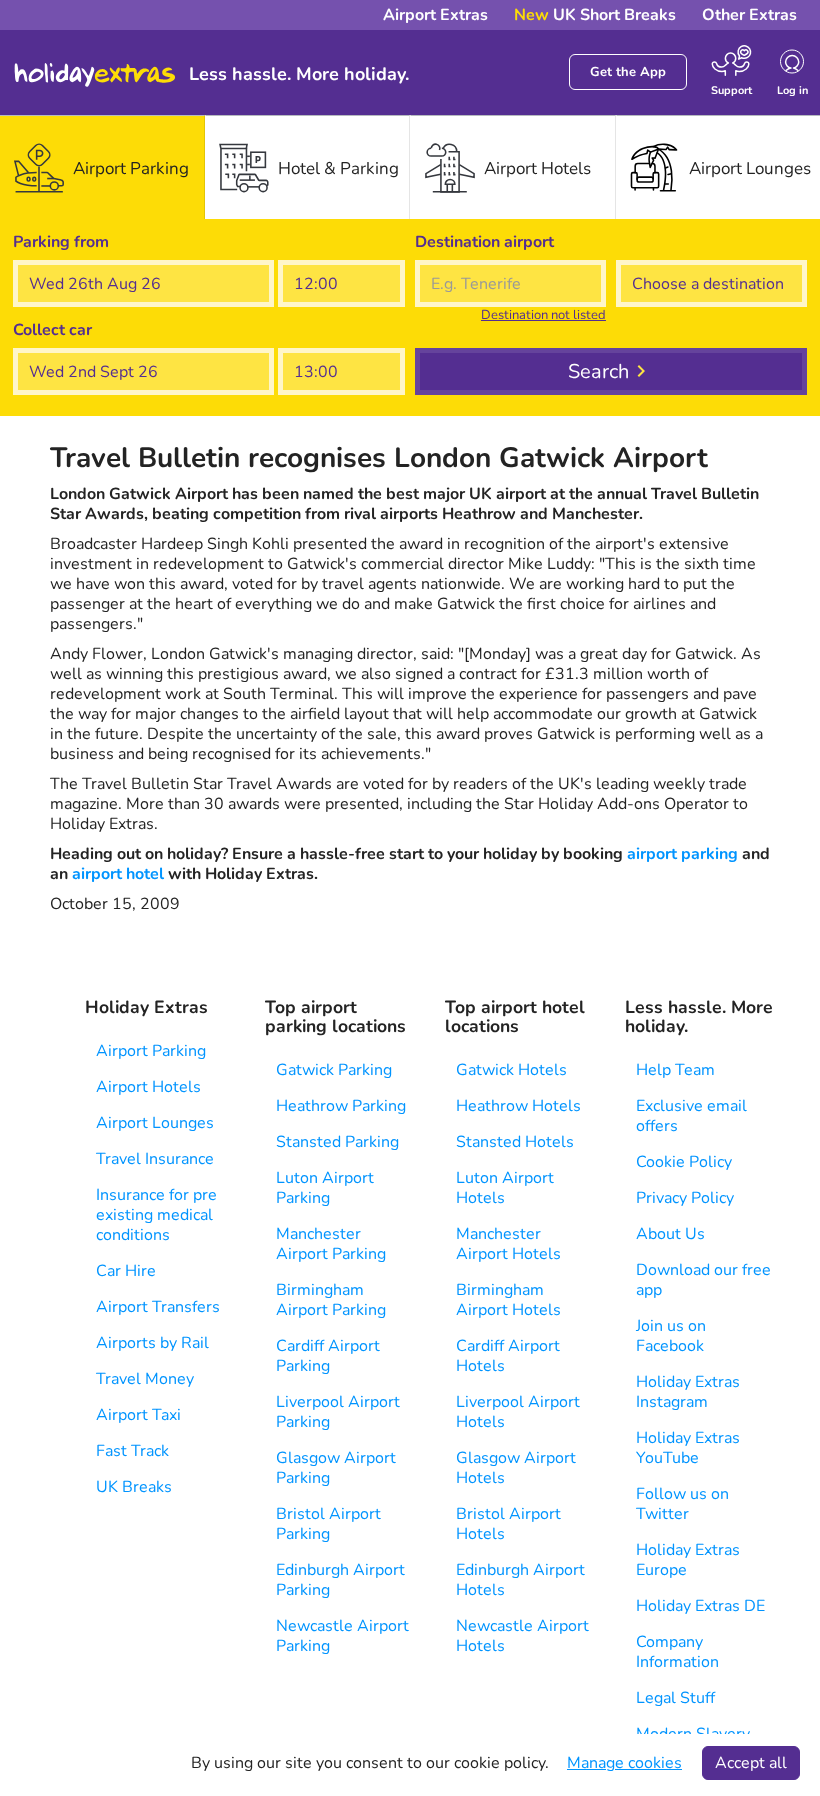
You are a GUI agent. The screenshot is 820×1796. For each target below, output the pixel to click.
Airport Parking (151, 1051)
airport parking (682, 854)
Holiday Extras (95, 75)
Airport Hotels (148, 1087)
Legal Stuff (675, 1698)
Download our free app (703, 1280)
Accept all (751, 1763)
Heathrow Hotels (518, 1106)
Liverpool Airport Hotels (518, 1412)
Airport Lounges (155, 1123)
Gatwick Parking (334, 1070)
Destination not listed (543, 315)
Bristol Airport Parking (328, 1524)
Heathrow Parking (341, 1106)
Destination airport (484, 242)
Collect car (52, 330)
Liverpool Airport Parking (338, 1412)
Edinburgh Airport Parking (340, 1580)
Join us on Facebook (671, 1336)
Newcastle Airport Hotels (522, 1636)
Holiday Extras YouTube (688, 1448)
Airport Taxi (138, 1415)
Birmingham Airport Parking (331, 1300)
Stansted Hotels (515, 1142)
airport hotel (118, 874)
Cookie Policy (684, 1162)
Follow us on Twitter (682, 1504)
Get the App (628, 72)
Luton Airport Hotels (505, 1188)
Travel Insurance (155, 1159)
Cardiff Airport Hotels (508, 1356)
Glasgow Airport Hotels (516, 1468)
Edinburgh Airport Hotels (520, 1580)
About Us (670, 1234)
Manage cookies (624, 1763)
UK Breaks (134, 1487)
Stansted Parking (337, 1142)
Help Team (675, 1070)
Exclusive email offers (691, 1116)
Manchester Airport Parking (331, 1244)
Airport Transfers (158, 1307)
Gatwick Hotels (511, 1070)
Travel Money (145, 1379)
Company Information (677, 1652)
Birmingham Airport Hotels (508, 1300)
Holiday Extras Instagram (688, 1392)
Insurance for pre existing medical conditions (156, 1215)
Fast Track (132, 1451)
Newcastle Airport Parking (342, 1636)
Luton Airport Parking (325, 1188)
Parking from (61, 242)
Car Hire (126, 1271)
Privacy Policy (685, 1198)
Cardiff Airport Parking (328, 1356)
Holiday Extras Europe (688, 1560)
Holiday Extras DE (700, 1606)
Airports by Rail (152, 1343)
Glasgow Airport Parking (336, 1468)
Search (598, 371)
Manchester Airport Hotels (508, 1244)
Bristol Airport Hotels (508, 1524)
